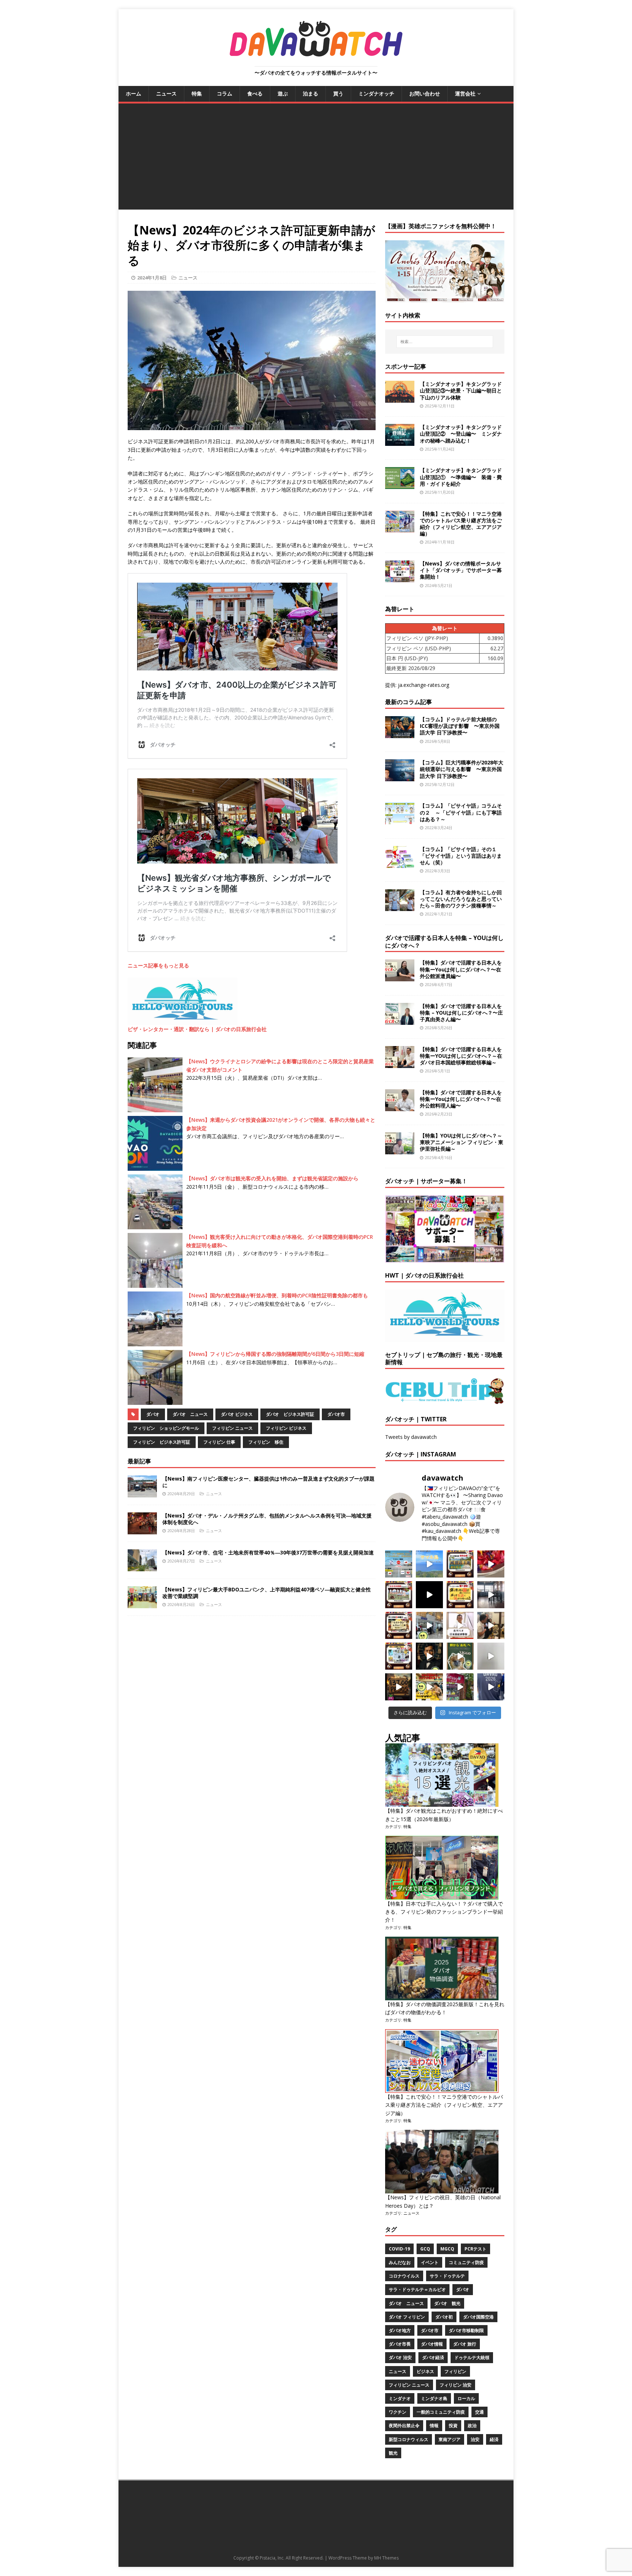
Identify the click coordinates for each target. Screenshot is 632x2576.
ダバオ (153, 1414)
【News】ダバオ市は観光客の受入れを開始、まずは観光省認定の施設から (272, 1178)
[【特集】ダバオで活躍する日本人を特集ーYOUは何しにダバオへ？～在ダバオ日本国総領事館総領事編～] (400, 1063)
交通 (479, 2412)
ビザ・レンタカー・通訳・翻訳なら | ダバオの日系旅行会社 (197, 1029)
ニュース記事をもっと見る (158, 965)
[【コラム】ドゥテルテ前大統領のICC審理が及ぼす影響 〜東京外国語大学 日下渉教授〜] (400, 734)
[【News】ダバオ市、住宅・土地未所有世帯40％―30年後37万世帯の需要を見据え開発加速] (142, 1567)
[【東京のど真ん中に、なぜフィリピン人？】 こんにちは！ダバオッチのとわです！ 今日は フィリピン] (429, 1656)
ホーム (133, 93)
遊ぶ (283, 93)
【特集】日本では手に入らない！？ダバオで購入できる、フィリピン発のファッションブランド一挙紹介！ (444, 1912)
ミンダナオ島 (434, 2398)
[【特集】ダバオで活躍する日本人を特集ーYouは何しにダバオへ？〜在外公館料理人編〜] (400, 1107)
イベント (430, 2262)
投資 (453, 2425)
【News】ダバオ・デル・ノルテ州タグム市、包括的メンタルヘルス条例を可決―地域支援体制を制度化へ (267, 1519)
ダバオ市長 (400, 2344)
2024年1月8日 (152, 278)
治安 (475, 2439)
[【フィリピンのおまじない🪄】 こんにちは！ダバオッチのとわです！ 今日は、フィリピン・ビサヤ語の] (429, 1595)
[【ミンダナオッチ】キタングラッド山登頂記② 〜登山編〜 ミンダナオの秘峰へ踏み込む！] (400, 442)
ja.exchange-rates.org (424, 685)
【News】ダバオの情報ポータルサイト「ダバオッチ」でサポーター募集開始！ (461, 570)
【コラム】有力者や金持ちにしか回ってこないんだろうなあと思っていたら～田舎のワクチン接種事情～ (461, 899)
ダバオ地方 (400, 2330)
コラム (225, 93)
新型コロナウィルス (409, 2439)
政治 (472, 2425)
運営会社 (465, 93)
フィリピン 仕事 (219, 1442)
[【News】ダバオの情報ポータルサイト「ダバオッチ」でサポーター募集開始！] (400, 578)
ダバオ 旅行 (465, 2344)
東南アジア (449, 2439)
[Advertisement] (316, 158)
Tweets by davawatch (411, 1437)
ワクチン (398, 2412)
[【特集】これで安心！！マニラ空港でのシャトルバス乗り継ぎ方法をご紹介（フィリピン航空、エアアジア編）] (400, 528)
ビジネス (425, 2371)
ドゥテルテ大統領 (472, 2357)
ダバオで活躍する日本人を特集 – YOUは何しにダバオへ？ (444, 942)
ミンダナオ (400, 2398)
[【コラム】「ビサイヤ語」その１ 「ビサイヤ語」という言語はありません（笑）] (400, 863)
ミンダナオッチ (376, 93)
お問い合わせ (425, 93)
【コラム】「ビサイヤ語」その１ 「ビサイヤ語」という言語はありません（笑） (461, 856)
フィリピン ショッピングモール (166, 1428)
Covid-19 (399, 2249)
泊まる (311, 93)
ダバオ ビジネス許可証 (290, 1414)
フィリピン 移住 (266, 1442)
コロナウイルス (404, 2276)
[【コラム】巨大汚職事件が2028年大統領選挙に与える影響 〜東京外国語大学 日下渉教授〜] (400, 777)
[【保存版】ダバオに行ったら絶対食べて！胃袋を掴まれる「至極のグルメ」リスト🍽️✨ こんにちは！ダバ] (399, 1625)
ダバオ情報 (432, 2344)
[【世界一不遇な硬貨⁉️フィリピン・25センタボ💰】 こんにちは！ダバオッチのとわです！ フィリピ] (491, 1656)
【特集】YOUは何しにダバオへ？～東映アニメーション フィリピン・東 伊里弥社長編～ (462, 1142)
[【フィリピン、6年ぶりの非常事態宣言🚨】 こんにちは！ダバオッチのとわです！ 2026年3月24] (399, 1687)
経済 (494, 2439)
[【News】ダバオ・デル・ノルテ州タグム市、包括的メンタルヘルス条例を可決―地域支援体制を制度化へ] (142, 1530)
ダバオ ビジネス (237, 1414)
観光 (393, 2453)
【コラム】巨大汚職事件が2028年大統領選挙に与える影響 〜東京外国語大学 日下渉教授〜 (462, 769)
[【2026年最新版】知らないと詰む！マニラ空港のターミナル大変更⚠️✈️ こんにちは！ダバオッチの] (399, 1564)
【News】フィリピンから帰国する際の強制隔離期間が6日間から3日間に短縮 (275, 1354)
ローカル (466, 2398)
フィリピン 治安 (456, 2385)
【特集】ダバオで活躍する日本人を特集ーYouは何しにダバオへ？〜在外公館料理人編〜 (461, 1099)
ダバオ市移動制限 (466, 2330)
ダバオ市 (336, 1414)
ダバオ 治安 (400, 2357)
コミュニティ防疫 (466, 2262)
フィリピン (455, 2371)
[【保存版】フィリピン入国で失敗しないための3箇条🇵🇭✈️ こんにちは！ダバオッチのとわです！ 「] (491, 1625)
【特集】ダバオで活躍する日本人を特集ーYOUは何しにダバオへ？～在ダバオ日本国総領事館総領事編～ (461, 1056)
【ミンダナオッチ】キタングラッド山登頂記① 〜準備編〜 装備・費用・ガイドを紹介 (461, 477)
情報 (434, 2425)
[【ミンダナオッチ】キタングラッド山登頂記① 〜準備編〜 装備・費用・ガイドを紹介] (400, 485)
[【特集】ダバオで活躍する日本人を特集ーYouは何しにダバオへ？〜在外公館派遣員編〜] (400, 977)
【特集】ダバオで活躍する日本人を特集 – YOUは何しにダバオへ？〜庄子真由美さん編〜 (461, 1013)
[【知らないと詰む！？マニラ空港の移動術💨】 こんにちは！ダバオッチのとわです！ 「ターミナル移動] (429, 1625)
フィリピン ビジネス (286, 1428)
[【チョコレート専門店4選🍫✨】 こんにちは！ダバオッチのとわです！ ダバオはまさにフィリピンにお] (399, 1595)
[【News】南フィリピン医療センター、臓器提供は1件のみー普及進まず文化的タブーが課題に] (142, 1493)
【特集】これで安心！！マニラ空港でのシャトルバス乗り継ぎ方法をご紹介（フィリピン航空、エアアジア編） (461, 524)
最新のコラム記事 (409, 702)
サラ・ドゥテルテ (447, 2276)
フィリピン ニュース (232, 1428)
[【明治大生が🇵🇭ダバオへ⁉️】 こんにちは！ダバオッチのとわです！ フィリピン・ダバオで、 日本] (491, 1687)
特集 (197, 93)
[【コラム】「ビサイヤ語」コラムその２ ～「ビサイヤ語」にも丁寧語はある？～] (400, 820)
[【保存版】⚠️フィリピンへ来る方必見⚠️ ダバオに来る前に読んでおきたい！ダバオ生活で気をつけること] (460, 1595)
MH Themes (386, 2558)
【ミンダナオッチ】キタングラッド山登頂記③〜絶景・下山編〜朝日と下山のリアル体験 (461, 390)
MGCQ (447, 2249)
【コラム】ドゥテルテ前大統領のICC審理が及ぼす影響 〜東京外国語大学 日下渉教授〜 (460, 726)
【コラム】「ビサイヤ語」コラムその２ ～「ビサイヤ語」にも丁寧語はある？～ (461, 812)
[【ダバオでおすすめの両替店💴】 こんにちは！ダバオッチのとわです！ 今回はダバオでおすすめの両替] (460, 1564)
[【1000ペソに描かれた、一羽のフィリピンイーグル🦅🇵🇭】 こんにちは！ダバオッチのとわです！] (460, 1656)
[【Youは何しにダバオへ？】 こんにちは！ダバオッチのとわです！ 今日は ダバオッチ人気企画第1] (460, 1625)
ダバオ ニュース (190, 1414)
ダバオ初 (444, 2317)
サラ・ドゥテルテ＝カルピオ (417, 2289)
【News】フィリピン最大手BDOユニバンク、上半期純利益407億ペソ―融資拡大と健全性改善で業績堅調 (267, 1593)
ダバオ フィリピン (407, 2317)
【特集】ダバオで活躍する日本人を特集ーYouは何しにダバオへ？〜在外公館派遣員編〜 (461, 969)
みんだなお (400, 2262)
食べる (255, 93)
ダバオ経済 (433, 2357)
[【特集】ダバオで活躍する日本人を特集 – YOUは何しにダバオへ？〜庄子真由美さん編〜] (400, 1020)
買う (338, 93)
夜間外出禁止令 (404, 2425)
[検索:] (445, 342)
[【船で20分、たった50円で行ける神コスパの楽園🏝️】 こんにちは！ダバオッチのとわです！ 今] (429, 1564)
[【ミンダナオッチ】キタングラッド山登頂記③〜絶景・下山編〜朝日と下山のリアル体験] (400, 398)
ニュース (166, 93)
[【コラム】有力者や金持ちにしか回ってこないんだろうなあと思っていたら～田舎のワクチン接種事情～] (400, 907)
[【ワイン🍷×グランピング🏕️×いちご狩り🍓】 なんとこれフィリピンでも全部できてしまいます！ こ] (460, 1687)
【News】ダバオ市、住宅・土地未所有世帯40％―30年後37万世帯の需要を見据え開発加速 (268, 1552)
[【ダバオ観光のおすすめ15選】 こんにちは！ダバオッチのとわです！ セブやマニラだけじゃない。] (399, 1656)
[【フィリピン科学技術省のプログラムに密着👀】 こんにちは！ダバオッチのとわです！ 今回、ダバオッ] (491, 1564)
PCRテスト (475, 2249)
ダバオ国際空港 (478, 2317)
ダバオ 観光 (447, 2303)
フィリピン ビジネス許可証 (162, 1442)
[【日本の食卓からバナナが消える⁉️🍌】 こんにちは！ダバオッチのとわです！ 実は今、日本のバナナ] (429, 1687)
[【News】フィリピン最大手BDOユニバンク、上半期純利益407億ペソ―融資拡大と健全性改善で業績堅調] (142, 1604)
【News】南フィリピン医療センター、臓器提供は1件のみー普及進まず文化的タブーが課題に (268, 1482)
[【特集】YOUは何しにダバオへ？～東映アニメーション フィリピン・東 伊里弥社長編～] (400, 1150)
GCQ (425, 2249)
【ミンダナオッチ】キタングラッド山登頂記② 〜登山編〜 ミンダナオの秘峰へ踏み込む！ (461, 434)
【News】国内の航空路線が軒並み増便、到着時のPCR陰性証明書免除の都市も (277, 1295)
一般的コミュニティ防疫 (441, 2412)
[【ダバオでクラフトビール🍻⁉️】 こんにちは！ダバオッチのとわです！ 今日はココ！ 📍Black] (491, 1595)
